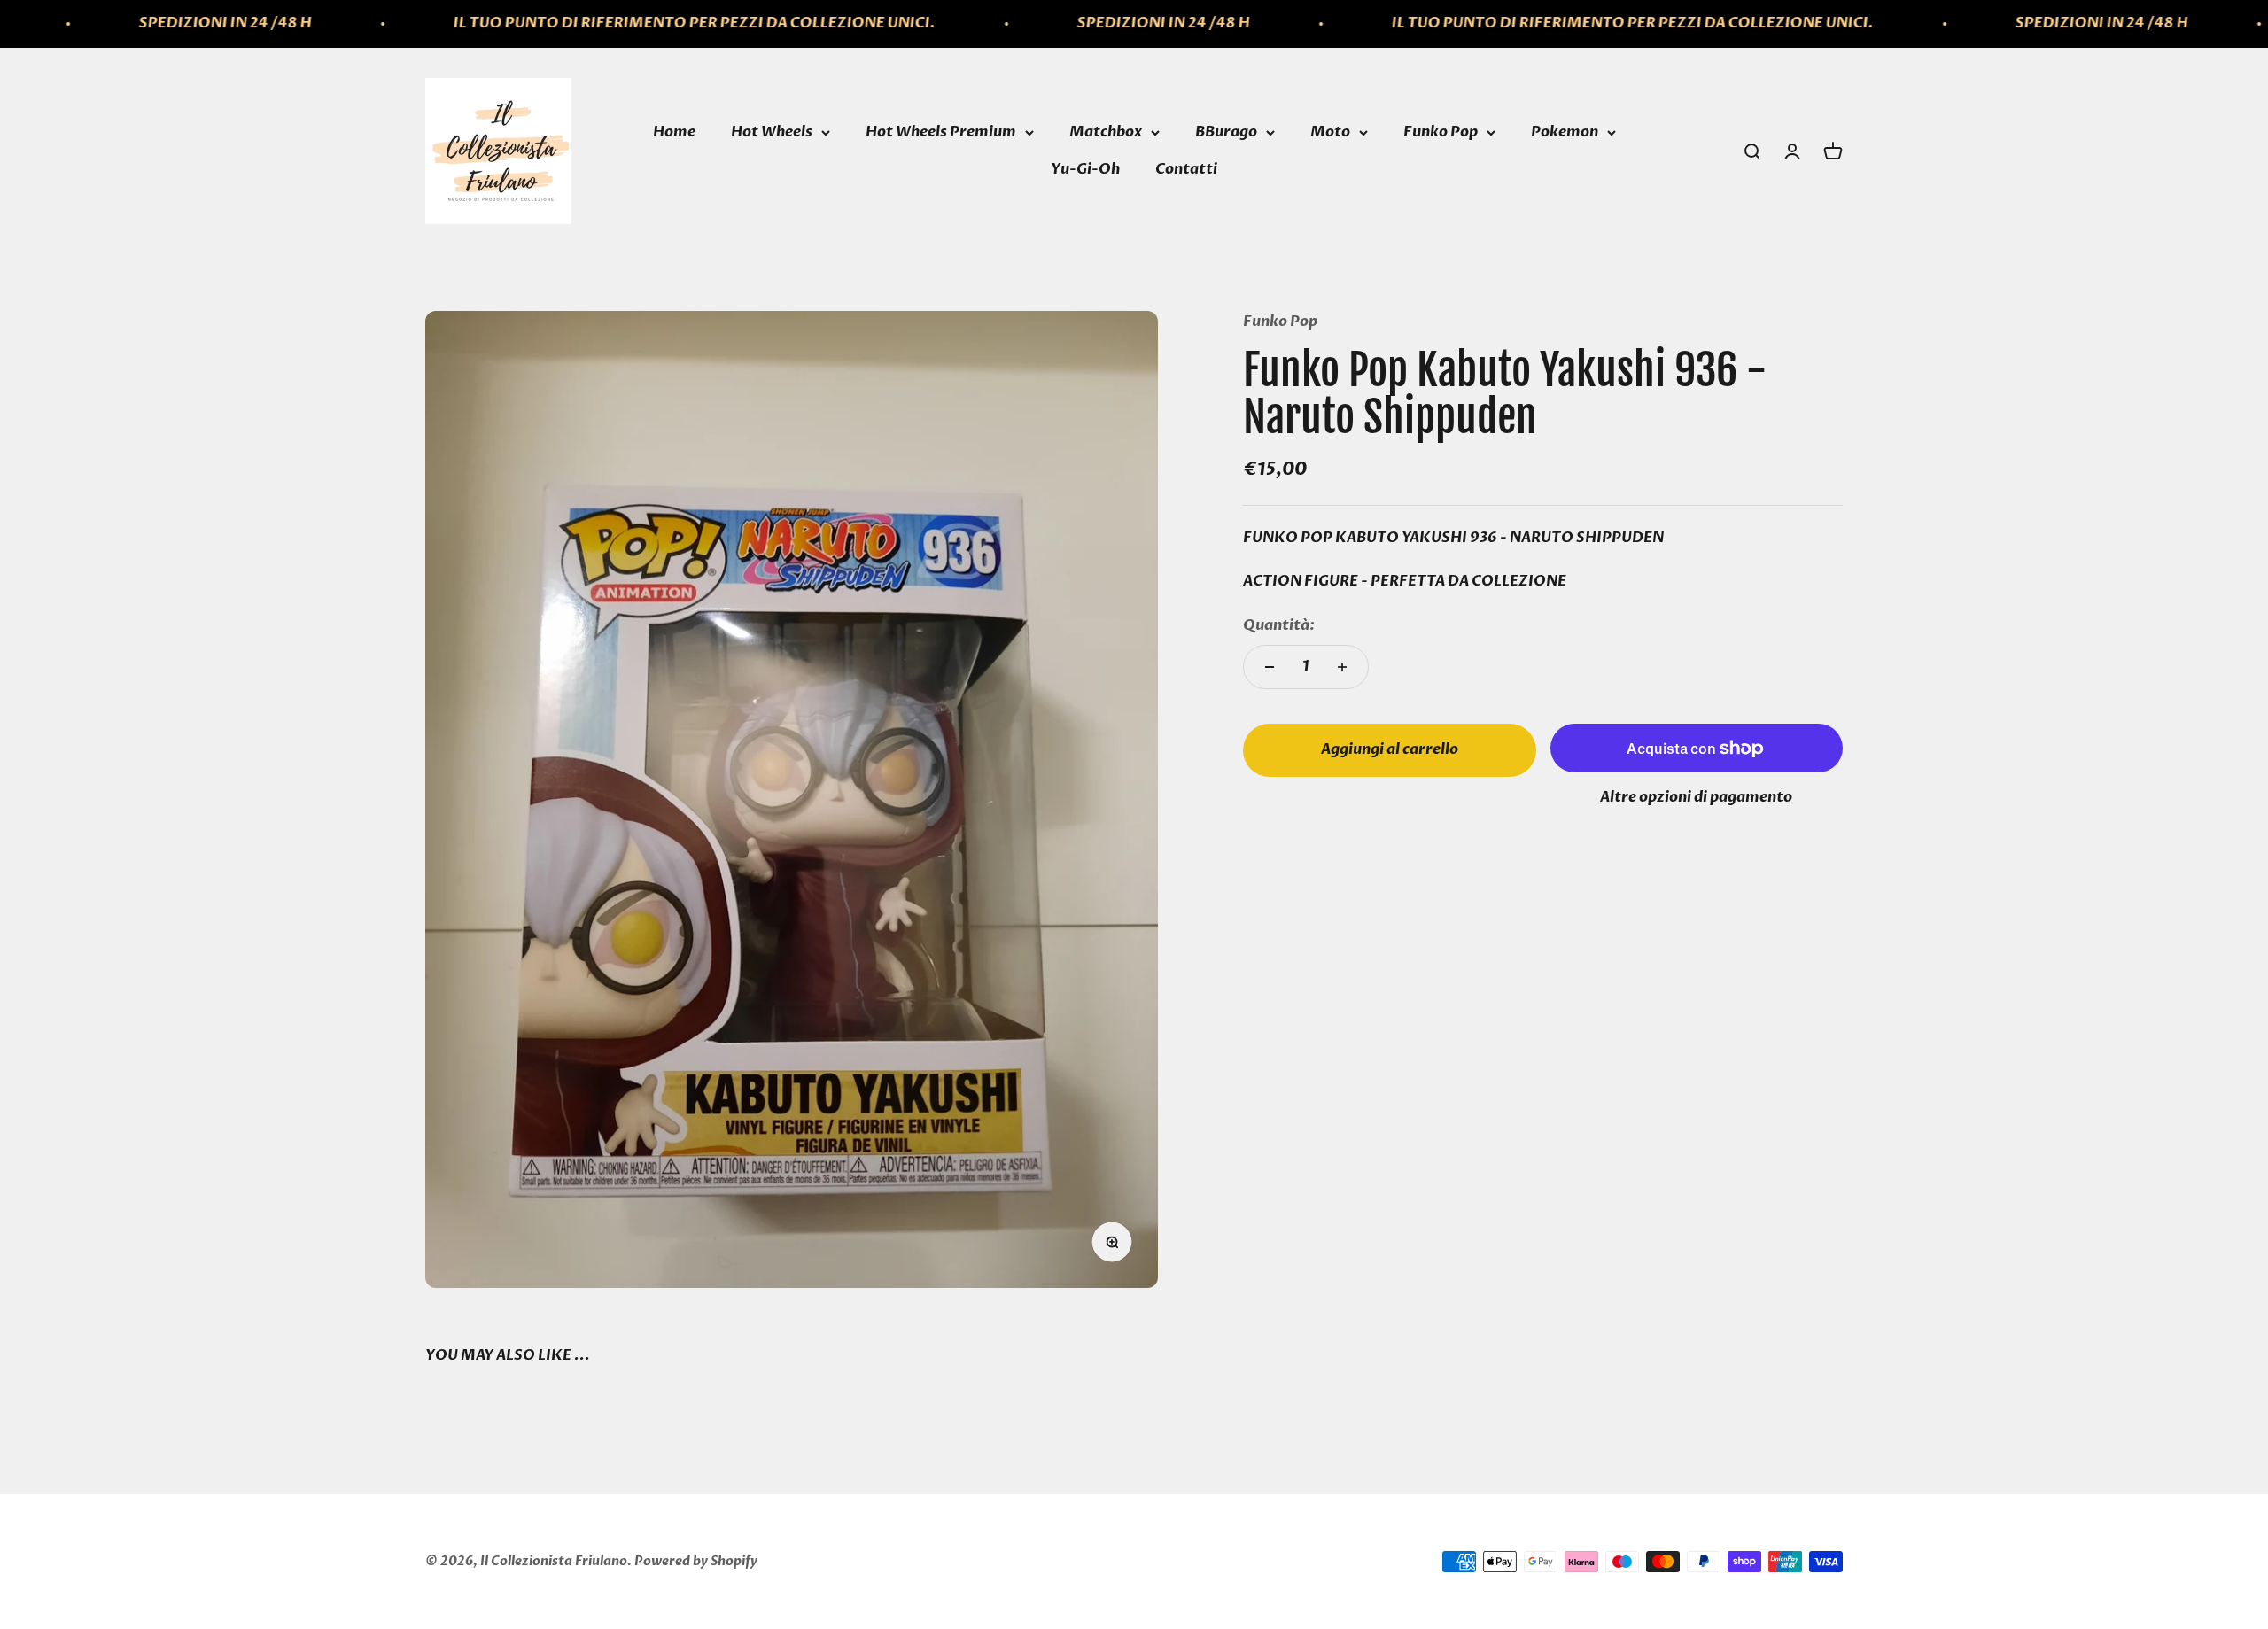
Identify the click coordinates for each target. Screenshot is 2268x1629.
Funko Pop (1441, 132)
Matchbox (1106, 132)
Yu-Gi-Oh (1085, 169)
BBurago (1226, 132)
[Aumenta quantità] (1342, 667)
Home (674, 132)
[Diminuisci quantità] (1270, 667)
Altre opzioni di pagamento (1696, 797)
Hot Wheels (772, 132)
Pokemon (1565, 132)
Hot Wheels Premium (941, 132)
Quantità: (1279, 625)
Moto (1330, 132)
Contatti (1186, 169)
